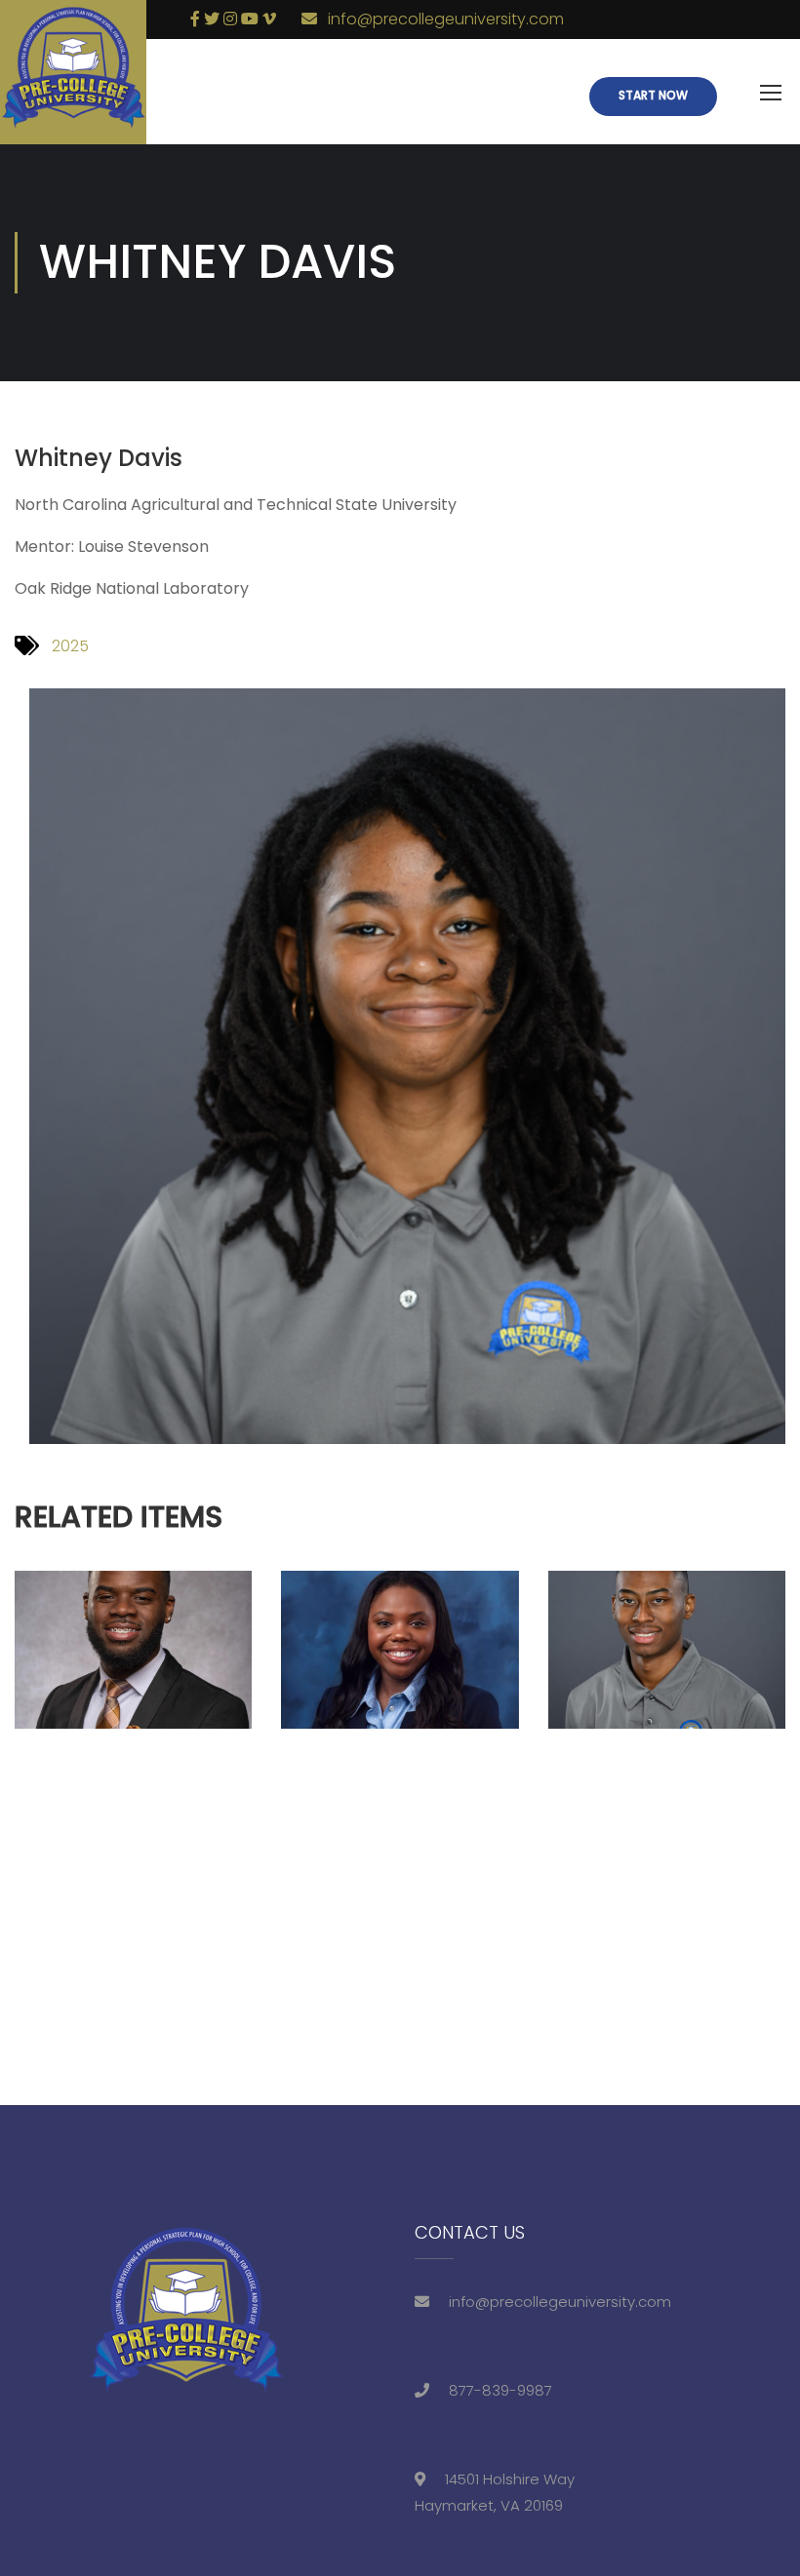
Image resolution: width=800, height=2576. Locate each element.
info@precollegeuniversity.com (446, 19)
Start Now (653, 95)
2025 (70, 646)
